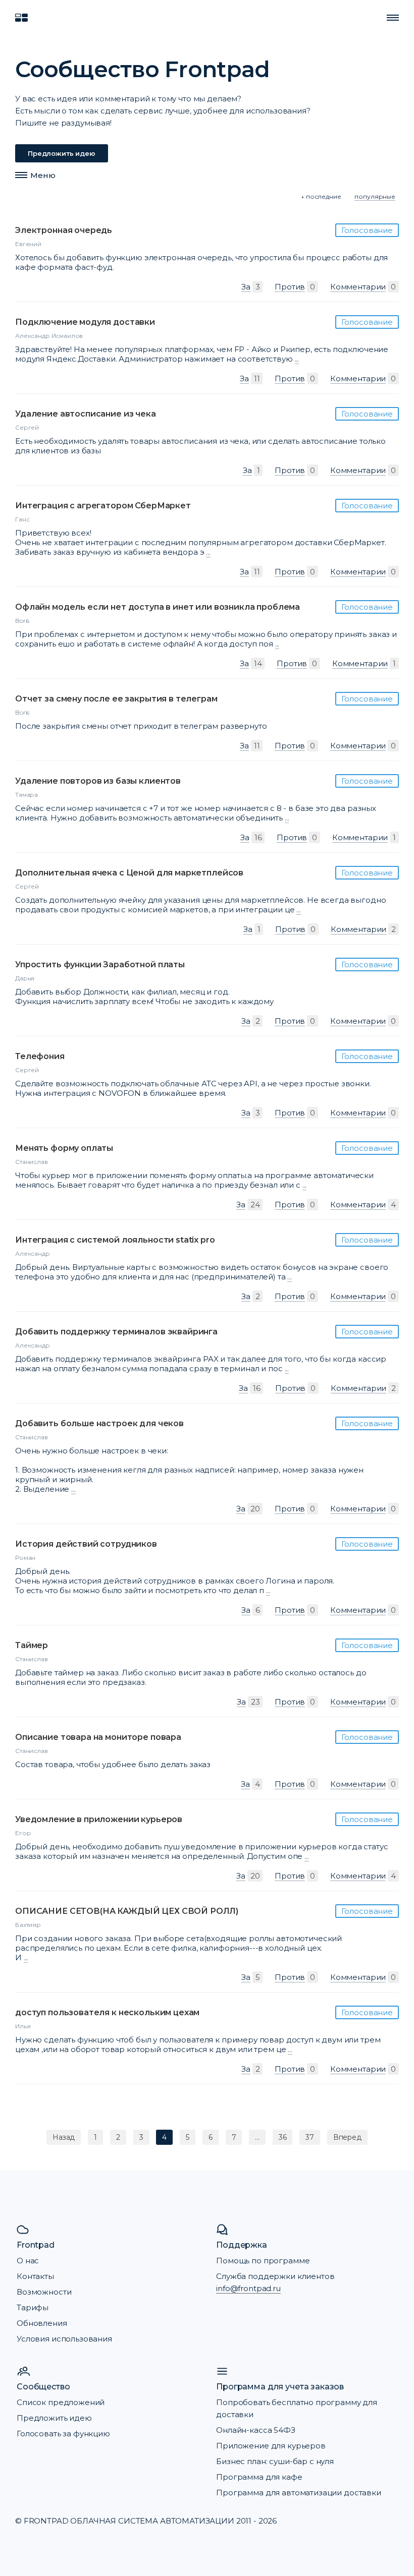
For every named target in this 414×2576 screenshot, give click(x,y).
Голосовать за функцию (63, 2434)
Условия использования (64, 2339)
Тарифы (33, 2307)
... (297, 359)
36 (283, 2137)
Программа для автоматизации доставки (299, 2493)
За (246, 287)
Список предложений (61, 2402)
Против (290, 287)
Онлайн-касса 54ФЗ (255, 2430)
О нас (28, 2261)
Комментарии (358, 287)
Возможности (44, 2292)
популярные (375, 196)
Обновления (42, 2323)
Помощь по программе (263, 2261)
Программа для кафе (259, 2477)
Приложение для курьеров (271, 2446)
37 (310, 2137)
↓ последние (321, 196)
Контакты (35, 2276)
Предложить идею (62, 153)
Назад (64, 2137)
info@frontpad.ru (248, 2288)
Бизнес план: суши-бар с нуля (275, 2461)
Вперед (347, 2137)
